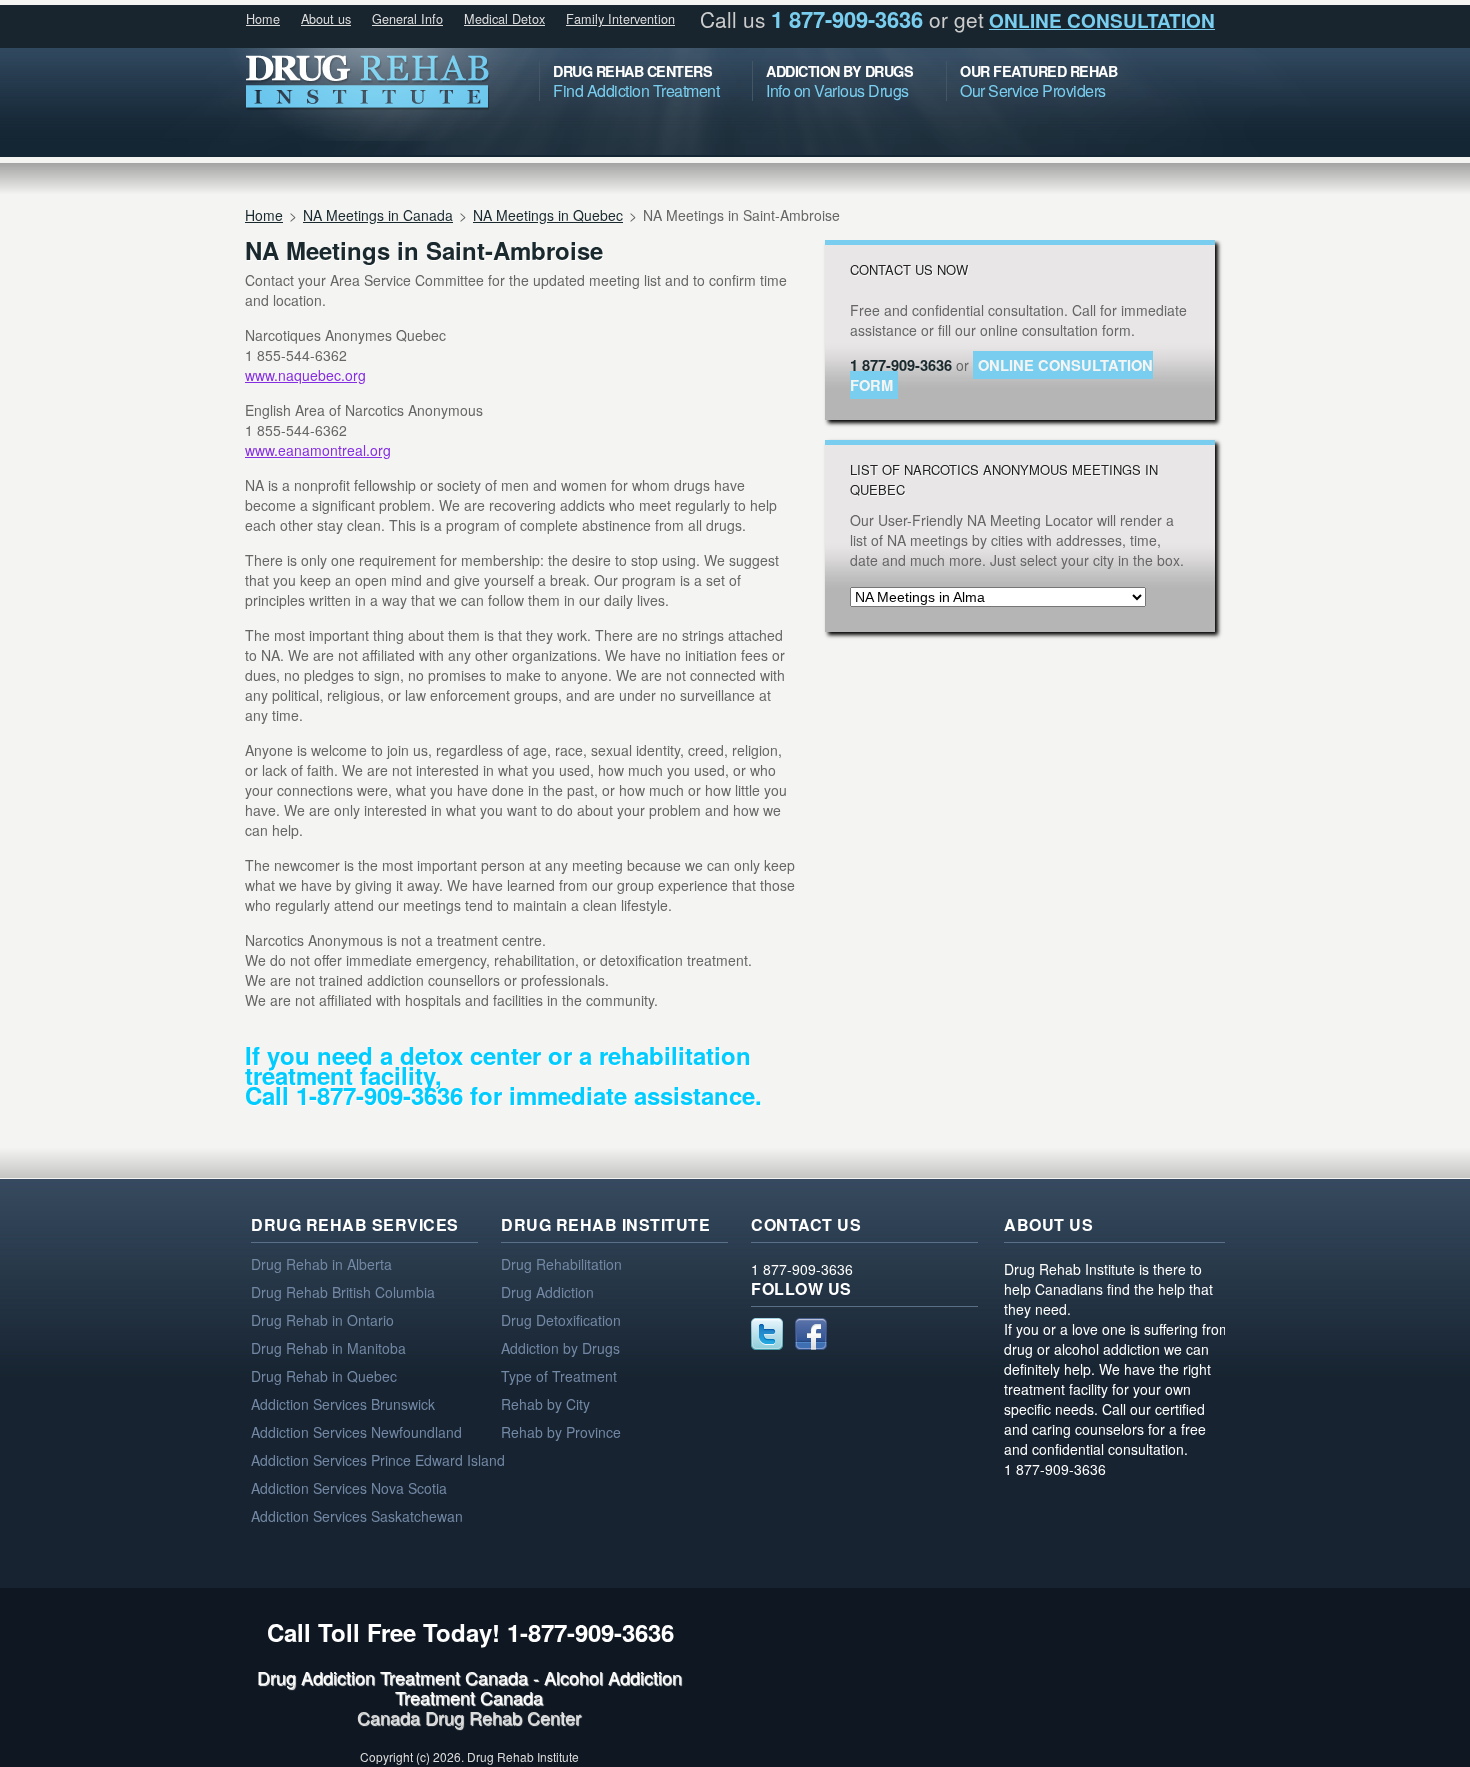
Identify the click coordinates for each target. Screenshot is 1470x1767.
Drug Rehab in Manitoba (328, 1348)
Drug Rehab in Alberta (321, 1264)
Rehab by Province (561, 1432)
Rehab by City (545, 1404)
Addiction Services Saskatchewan (357, 1516)
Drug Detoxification (561, 1320)
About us (326, 18)
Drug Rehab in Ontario (322, 1320)
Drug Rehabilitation (561, 1264)
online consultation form (1001, 375)
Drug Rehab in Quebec (324, 1376)
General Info (407, 18)
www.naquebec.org (305, 375)
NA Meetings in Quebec (548, 215)
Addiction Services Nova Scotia (349, 1488)
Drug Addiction (547, 1292)
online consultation (1102, 20)
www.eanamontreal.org (318, 450)
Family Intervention (620, 18)
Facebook (811, 1334)
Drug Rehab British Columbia (343, 1292)
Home (263, 18)
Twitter (767, 1334)
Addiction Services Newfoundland (356, 1432)
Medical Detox (504, 18)
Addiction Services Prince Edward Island (378, 1460)
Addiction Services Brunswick (343, 1404)
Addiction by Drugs (560, 1348)
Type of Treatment (559, 1376)
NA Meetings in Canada (378, 215)
